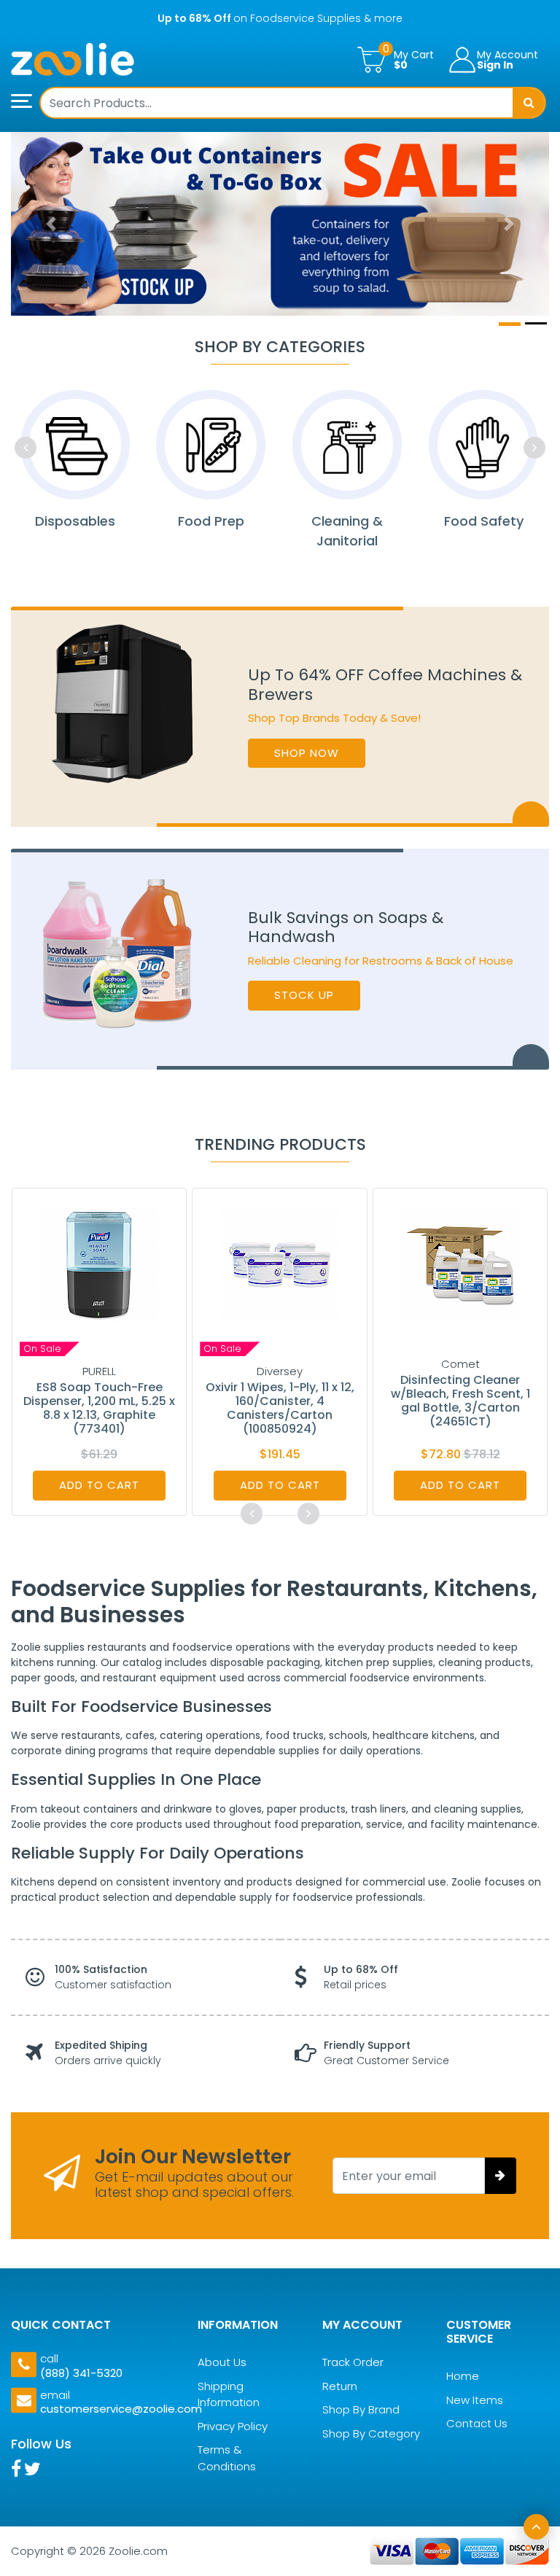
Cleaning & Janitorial (347, 531)
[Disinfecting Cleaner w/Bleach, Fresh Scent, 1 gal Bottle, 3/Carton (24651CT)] (460, 1264)
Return (340, 2386)
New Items (475, 2400)
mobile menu (26, 101)
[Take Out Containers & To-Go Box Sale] (280, 224)
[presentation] (26, 448)
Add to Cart (99, 1485)
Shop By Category (371, 2433)
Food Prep (211, 521)
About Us (222, 2362)
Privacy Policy (233, 2426)
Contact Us (477, 2423)
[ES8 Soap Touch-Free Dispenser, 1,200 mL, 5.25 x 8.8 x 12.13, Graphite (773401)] (99, 1264)
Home (463, 2376)
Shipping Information (229, 2394)
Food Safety (484, 521)
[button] (51, 224)
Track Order (353, 2362)
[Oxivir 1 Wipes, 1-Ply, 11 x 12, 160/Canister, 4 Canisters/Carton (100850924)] (280, 1264)
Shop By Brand (361, 2409)
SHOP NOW (307, 753)
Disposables (75, 521)
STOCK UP (304, 995)
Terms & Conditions (227, 2458)
